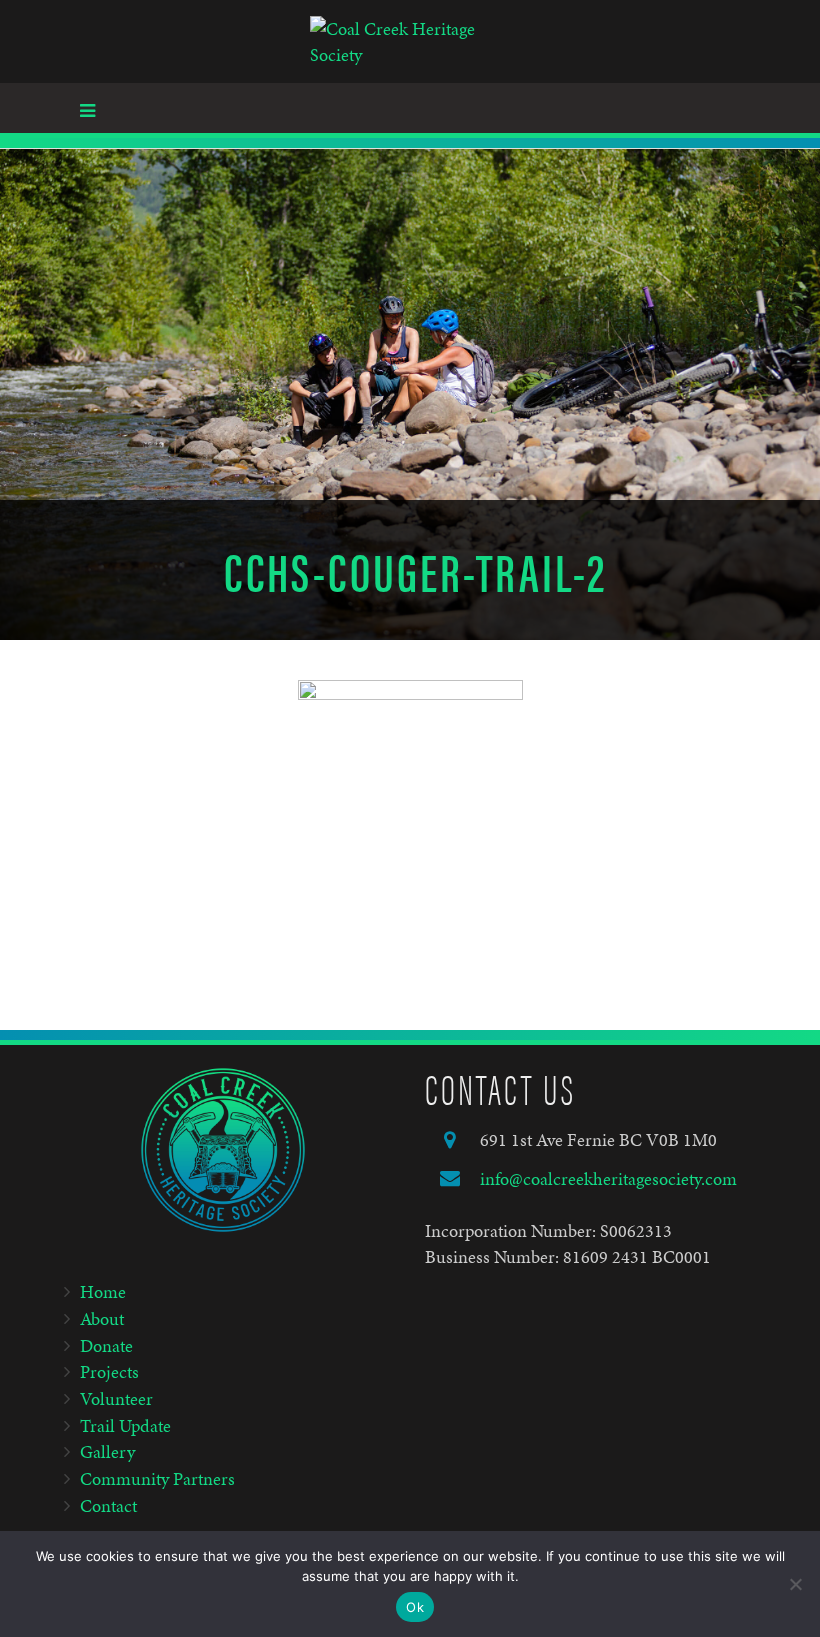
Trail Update (125, 1425)
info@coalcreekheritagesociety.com (608, 1178)
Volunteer (116, 1398)
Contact (108, 1505)
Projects (109, 1371)
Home (103, 1291)
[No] (795, 1584)
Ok (415, 1607)
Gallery (107, 1451)
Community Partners (157, 1478)
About (102, 1318)
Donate (106, 1345)
